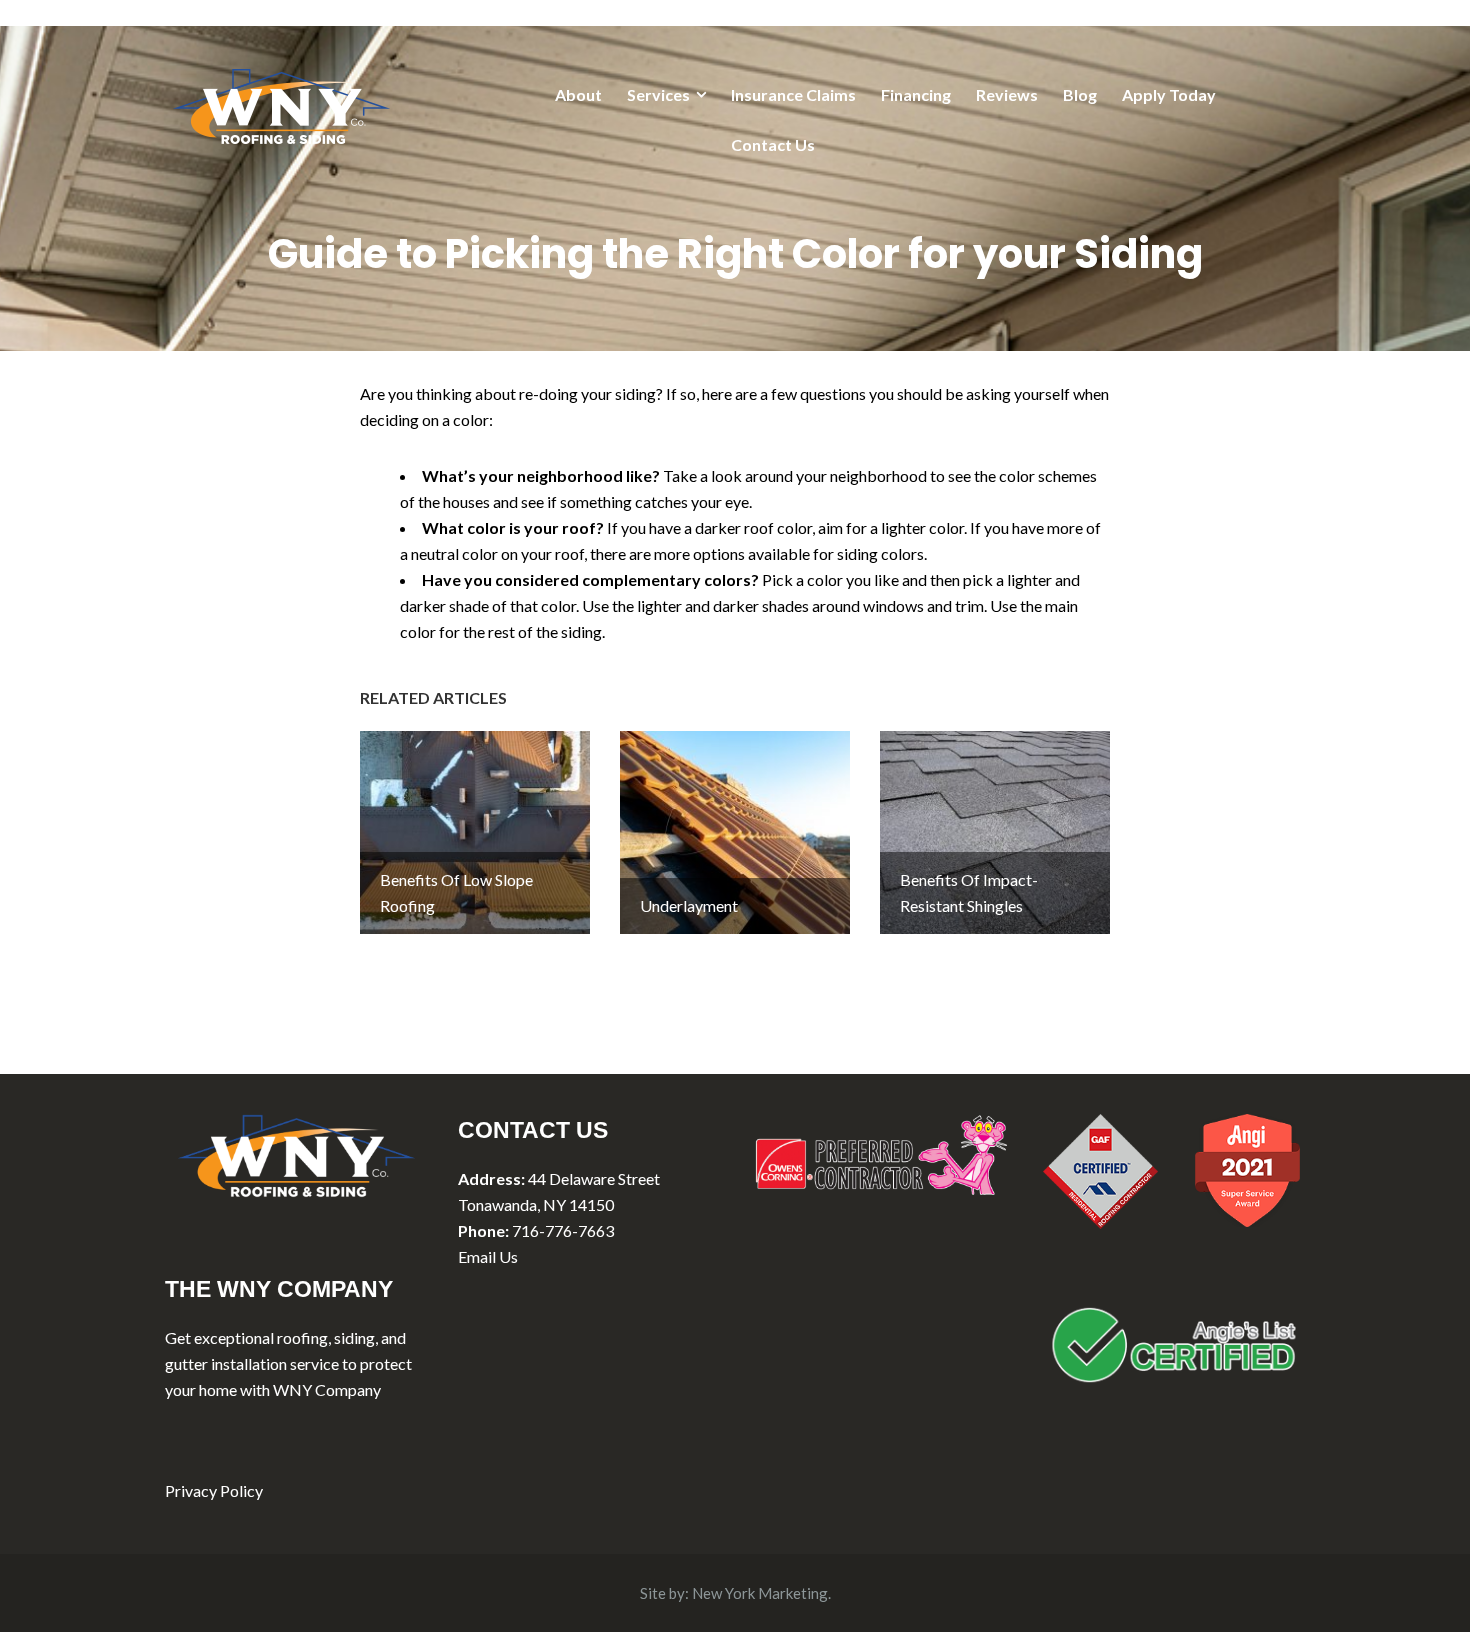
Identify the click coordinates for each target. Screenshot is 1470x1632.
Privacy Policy (214, 1490)
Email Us (488, 1256)
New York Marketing (760, 1593)
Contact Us (773, 144)
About (578, 94)
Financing (916, 94)
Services (658, 94)
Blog (1080, 94)
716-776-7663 (563, 1230)
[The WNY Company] (281, 103)
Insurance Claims (793, 94)
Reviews (1007, 94)
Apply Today (1169, 94)
